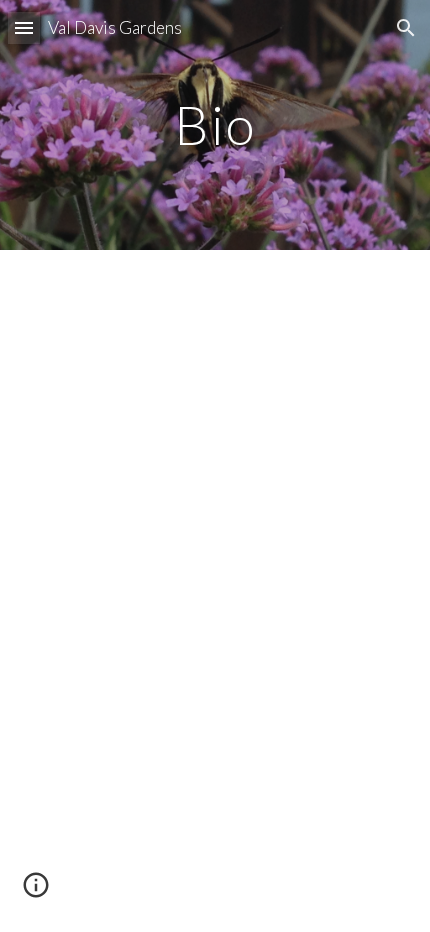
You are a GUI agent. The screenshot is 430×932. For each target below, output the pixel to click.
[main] (215, 124)
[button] (24, 27)
